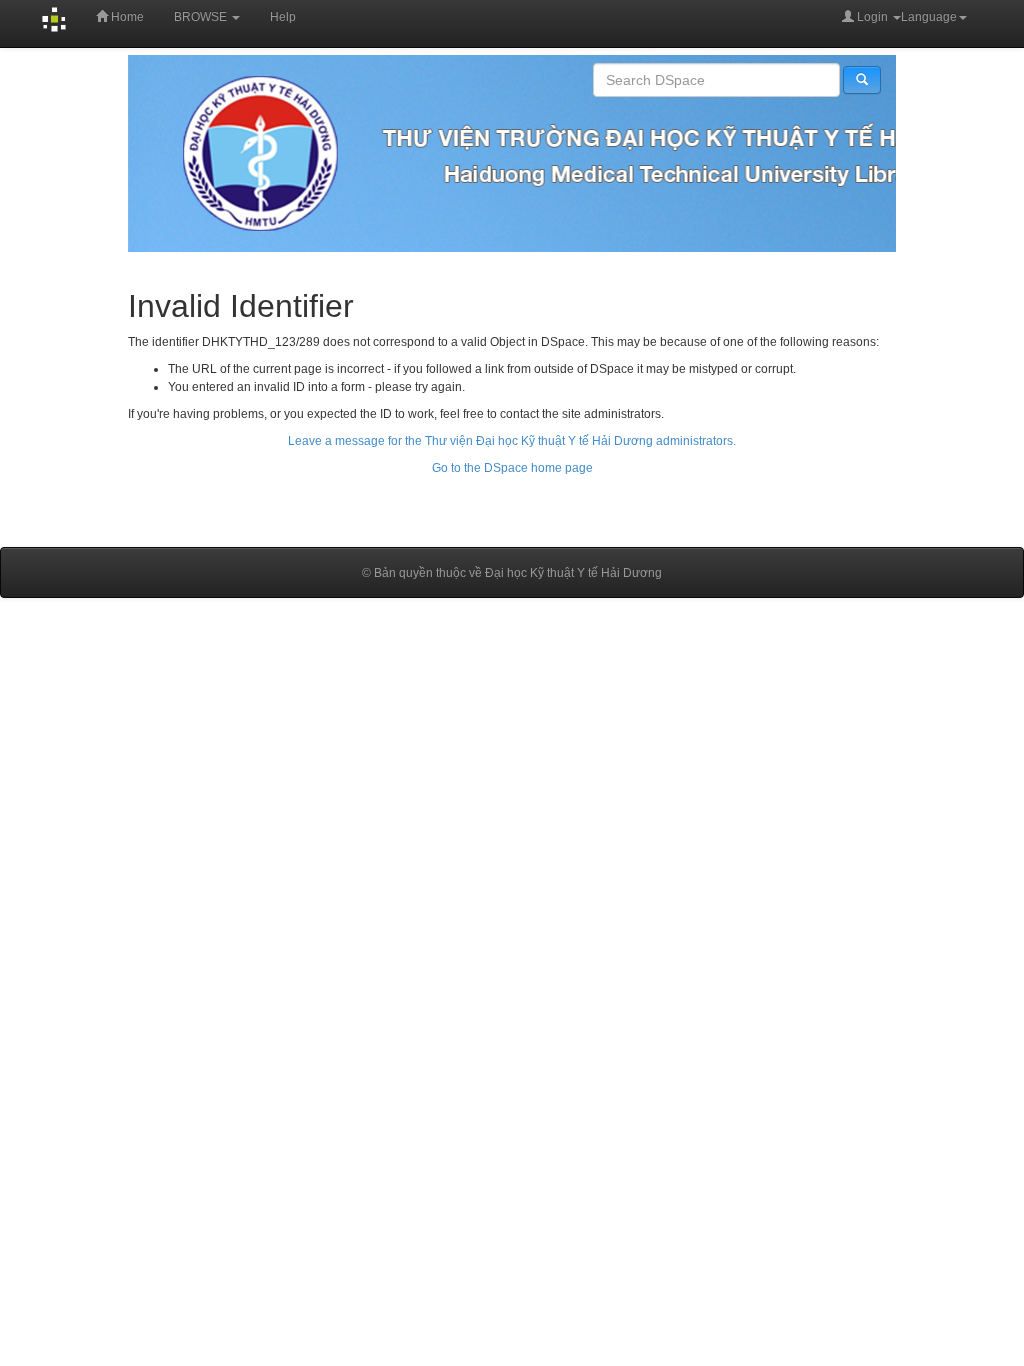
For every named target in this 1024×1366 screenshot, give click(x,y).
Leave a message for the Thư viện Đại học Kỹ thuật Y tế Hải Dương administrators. (512, 441)
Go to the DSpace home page (512, 468)
